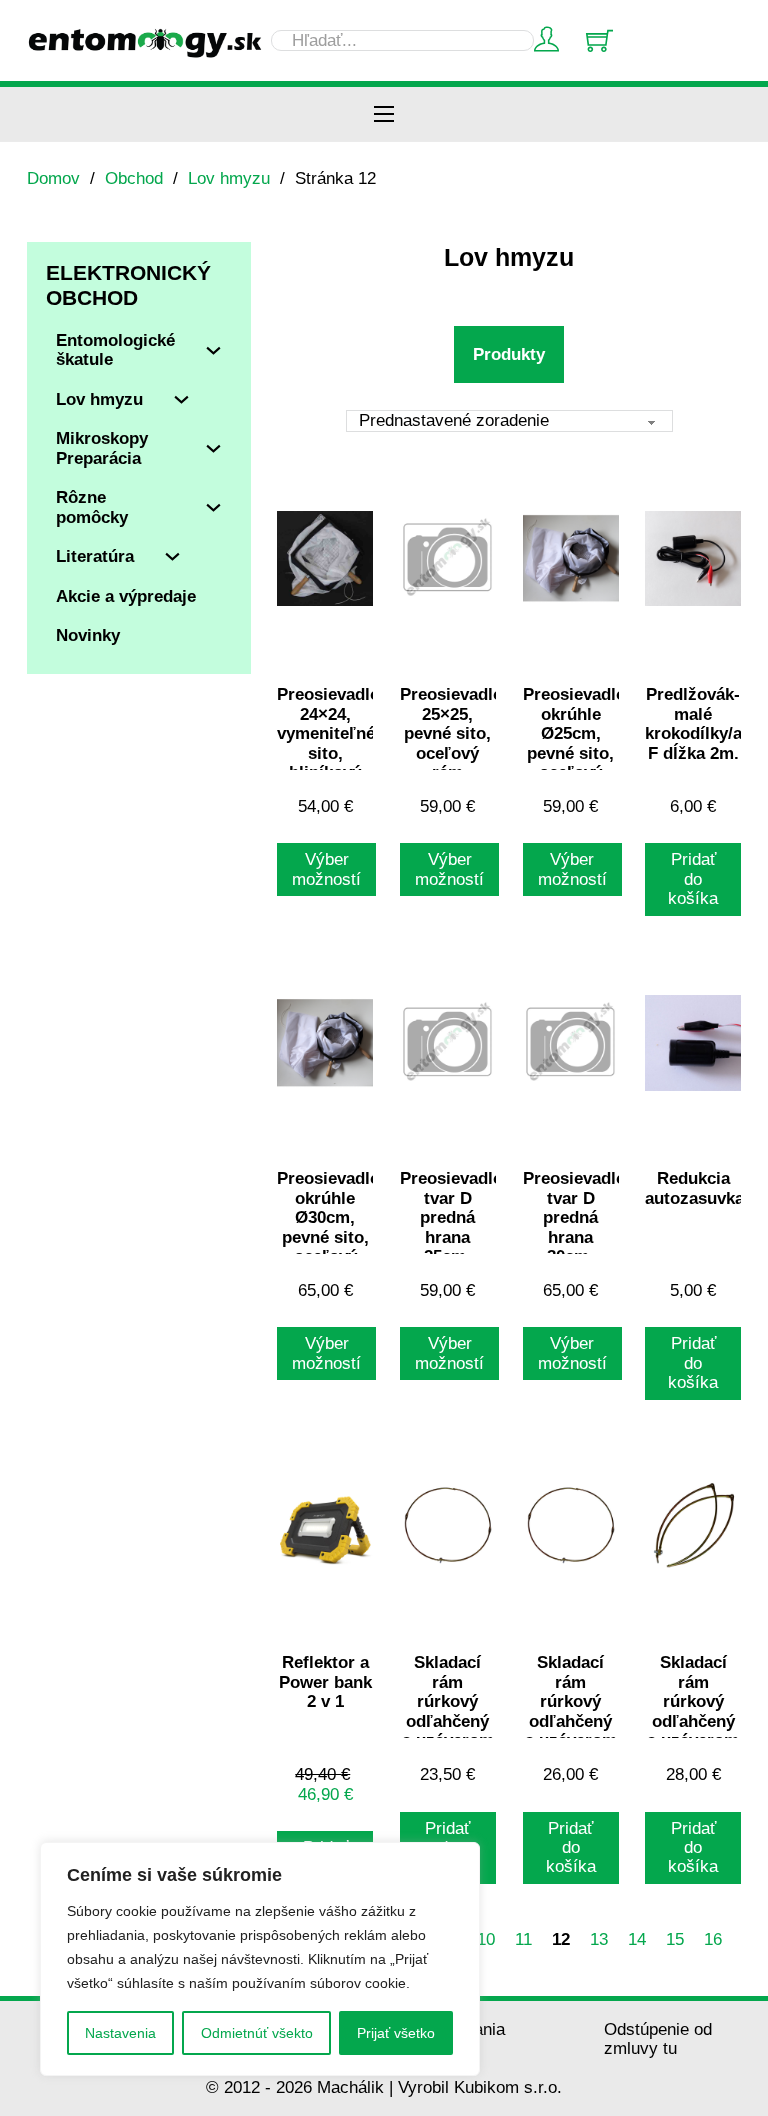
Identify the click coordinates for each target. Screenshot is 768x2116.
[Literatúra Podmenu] (172, 556)
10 (486, 1939)
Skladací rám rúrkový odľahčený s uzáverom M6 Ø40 (571, 1711)
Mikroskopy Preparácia (102, 448)
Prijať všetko (396, 2033)
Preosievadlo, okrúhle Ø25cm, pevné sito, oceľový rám (577, 743)
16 (713, 1939)
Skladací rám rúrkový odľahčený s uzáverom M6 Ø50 (693, 1711)
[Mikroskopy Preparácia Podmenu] (213, 448)
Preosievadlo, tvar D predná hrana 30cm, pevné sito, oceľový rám (577, 1246)
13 (599, 1939)
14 (637, 1939)
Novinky (88, 635)
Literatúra (95, 556)
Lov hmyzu (229, 178)
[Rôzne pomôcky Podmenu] (213, 507)
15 (675, 1939)
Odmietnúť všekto (257, 2033)
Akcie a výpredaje (126, 596)
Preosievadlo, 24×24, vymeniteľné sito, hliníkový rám (331, 743)
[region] (260, 1959)
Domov (53, 178)
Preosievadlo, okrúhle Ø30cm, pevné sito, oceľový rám (331, 1227)
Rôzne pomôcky (92, 507)
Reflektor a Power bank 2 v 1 (325, 1682)
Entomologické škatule (115, 350)
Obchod (134, 178)
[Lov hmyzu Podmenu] (181, 399)
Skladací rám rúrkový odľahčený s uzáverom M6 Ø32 (448, 1711)
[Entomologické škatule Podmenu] (213, 350)
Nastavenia (120, 2033)
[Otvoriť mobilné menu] (384, 114)
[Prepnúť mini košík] (599, 40)
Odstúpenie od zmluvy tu (658, 2039)
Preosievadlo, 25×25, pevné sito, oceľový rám (454, 733)
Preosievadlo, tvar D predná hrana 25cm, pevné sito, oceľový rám (454, 1246)
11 (523, 1939)
